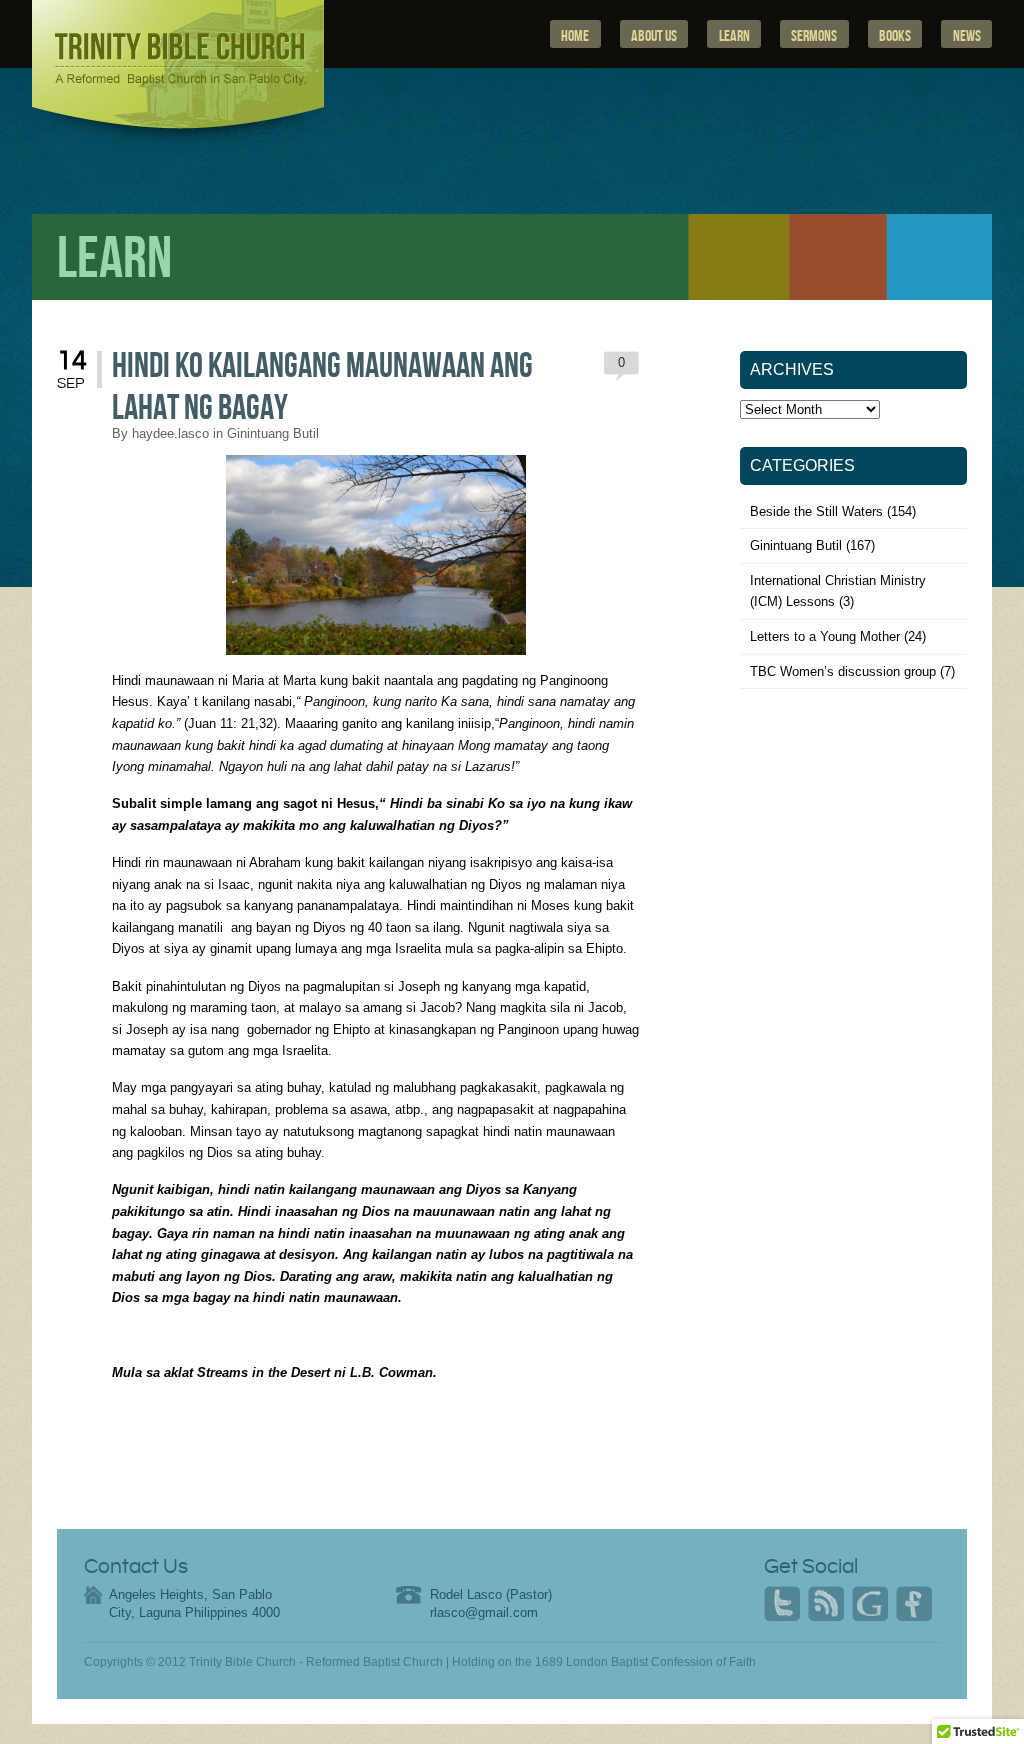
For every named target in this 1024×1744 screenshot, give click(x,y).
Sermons (814, 36)
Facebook (914, 1604)
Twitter (782, 1604)
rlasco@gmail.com (484, 1612)
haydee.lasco (170, 433)
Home (575, 36)
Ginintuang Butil (273, 433)
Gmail (870, 1604)
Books (895, 36)
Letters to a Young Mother (825, 636)
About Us (654, 36)
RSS (826, 1604)
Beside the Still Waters (816, 511)
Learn (734, 36)
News (967, 36)
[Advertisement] (855, 865)
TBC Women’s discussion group (843, 671)
